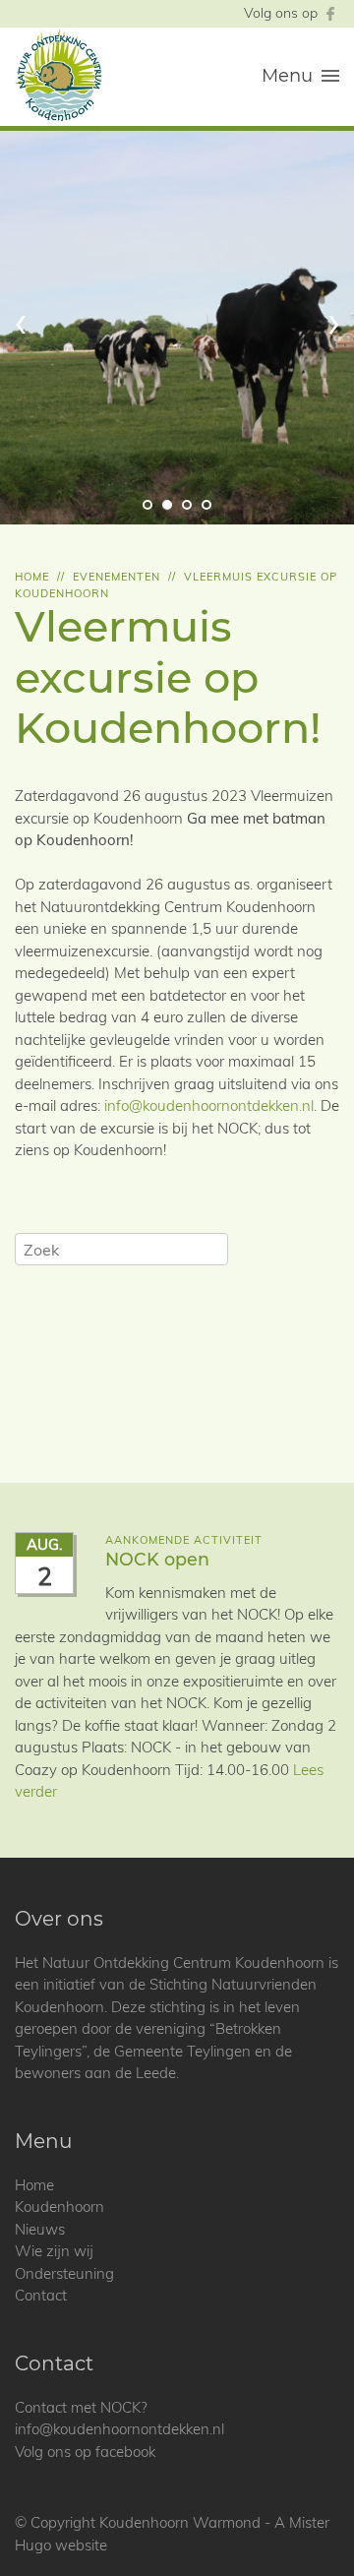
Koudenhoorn (59, 2207)
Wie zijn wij (54, 2251)
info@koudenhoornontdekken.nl (209, 1105)
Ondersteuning (64, 2273)
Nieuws (40, 2229)
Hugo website (61, 2545)
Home (32, 577)
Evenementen (117, 577)
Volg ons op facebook (85, 2452)
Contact (41, 2295)
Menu (287, 76)
